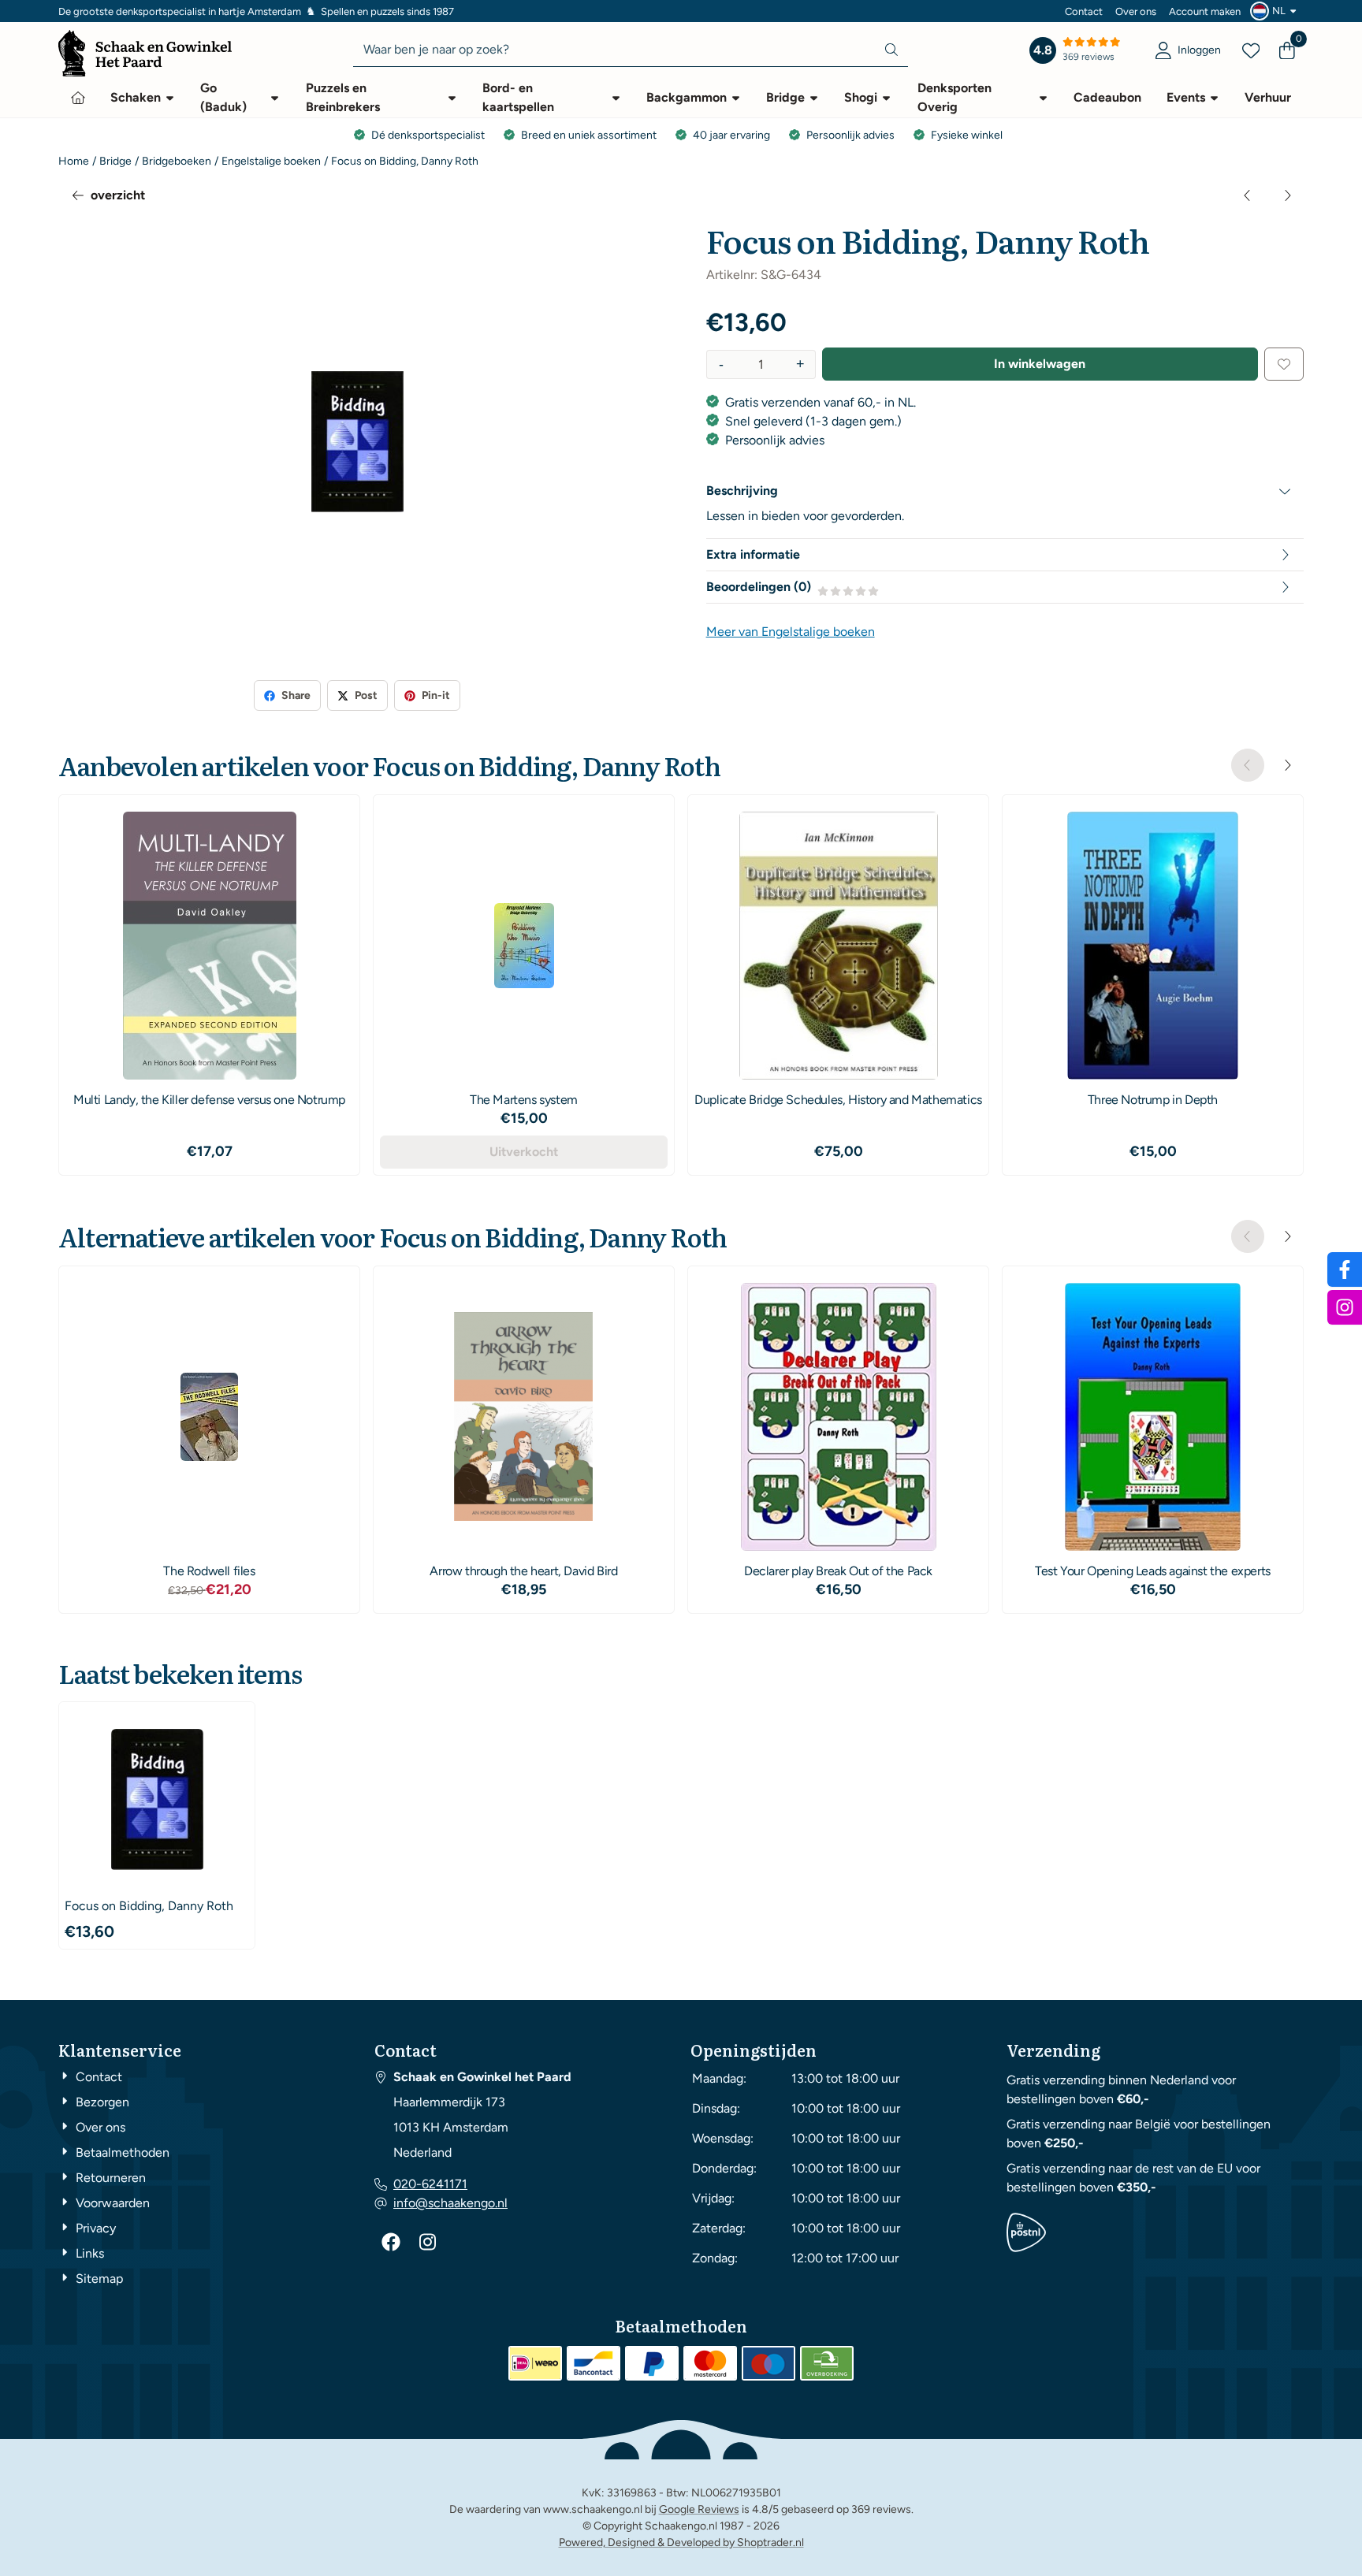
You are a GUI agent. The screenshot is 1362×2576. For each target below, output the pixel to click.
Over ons (1136, 11)
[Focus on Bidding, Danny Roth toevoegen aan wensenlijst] (1284, 364)
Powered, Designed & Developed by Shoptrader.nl (681, 2543)
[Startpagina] (78, 98)
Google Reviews (699, 2509)
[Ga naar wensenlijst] (1251, 50)
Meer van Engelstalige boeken (791, 632)
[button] (1275, 11)
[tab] (1005, 491)
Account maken (1205, 11)
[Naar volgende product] (1287, 195)
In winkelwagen (1040, 364)
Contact (1084, 11)
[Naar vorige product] (1248, 195)
